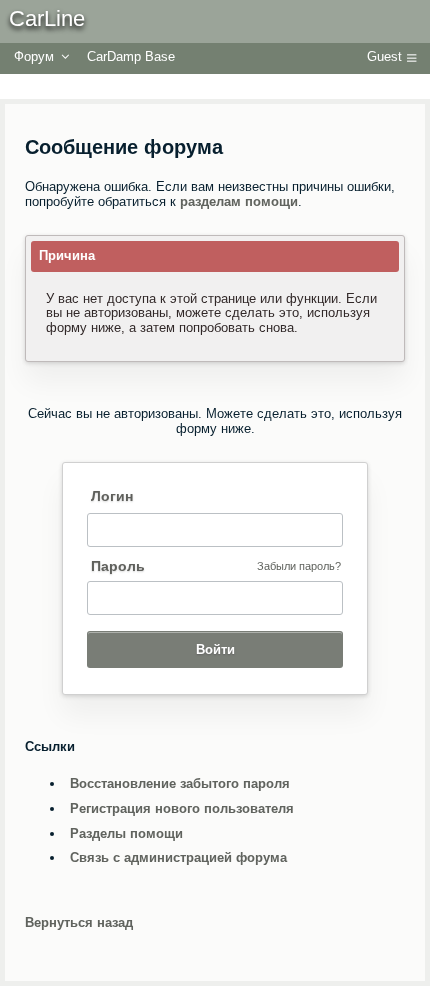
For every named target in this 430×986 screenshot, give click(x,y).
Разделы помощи (126, 833)
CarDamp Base (131, 56)
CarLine (47, 18)
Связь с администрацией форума (178, 857)
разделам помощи (239, 201)
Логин (112, 496)
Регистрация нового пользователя (182, 808)
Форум (34, 56)
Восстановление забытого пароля (180, 783)
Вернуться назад (79, 922)
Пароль (118, 566)
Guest (384, 56)
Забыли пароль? (299, 566)
